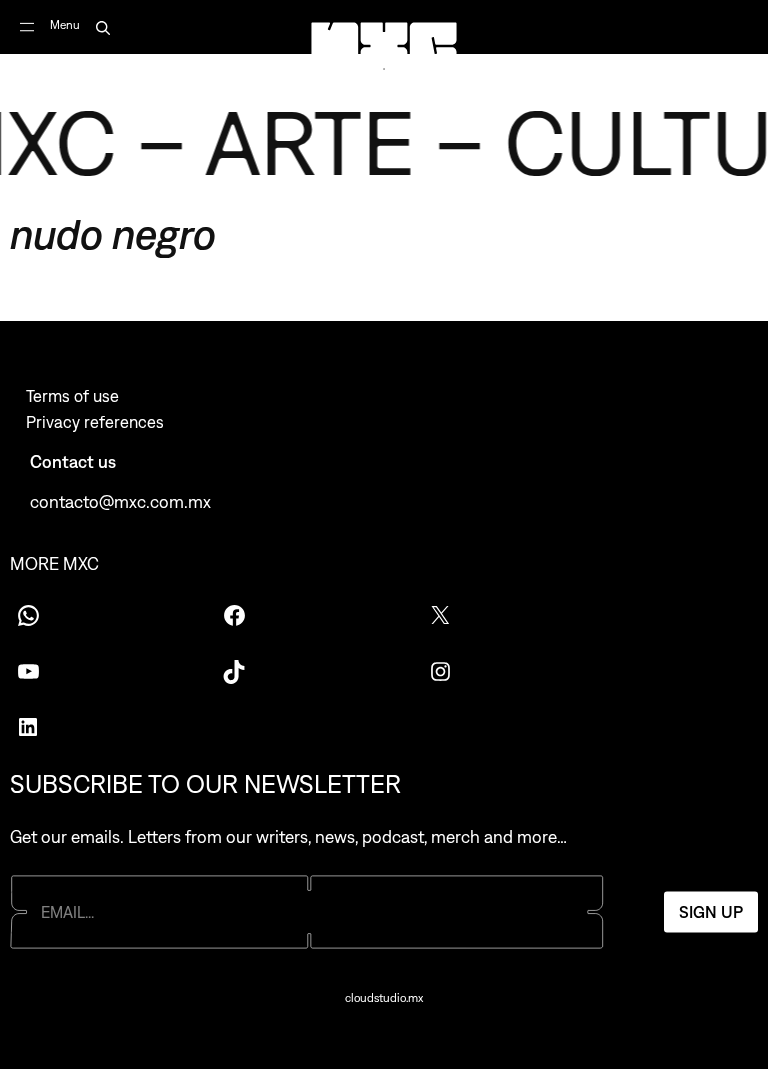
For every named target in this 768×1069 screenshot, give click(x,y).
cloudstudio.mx (384, 998)
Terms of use (72, 396)
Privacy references (95, 422)
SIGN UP (711, 912)
